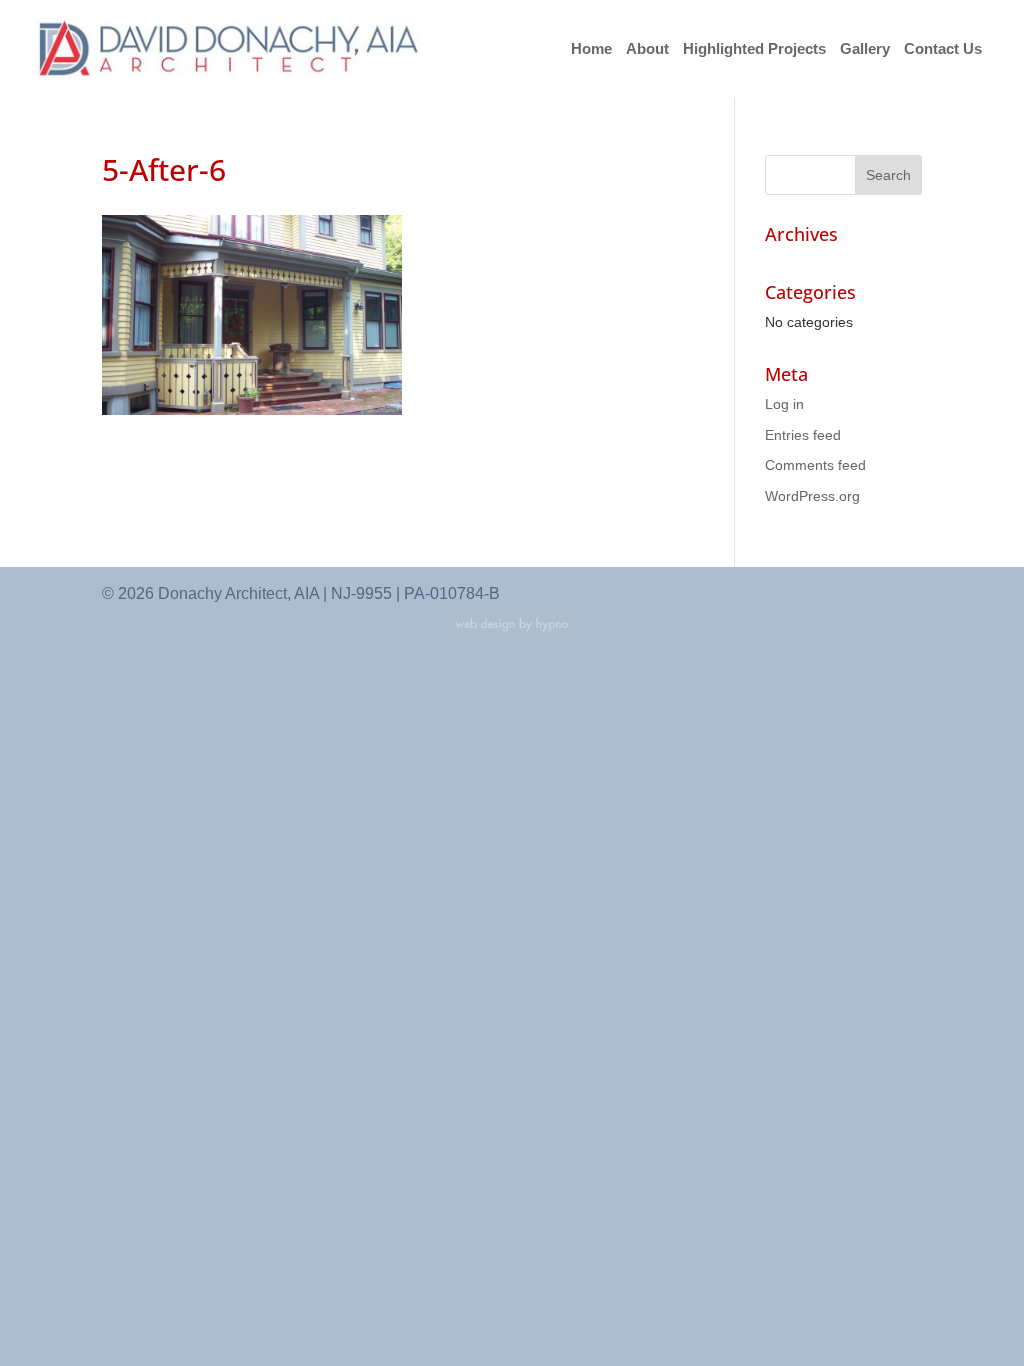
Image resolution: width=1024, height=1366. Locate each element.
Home (591, 49)
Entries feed (803, 435)
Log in (784, 404)
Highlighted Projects (754, 49)
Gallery (865, 49)
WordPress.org (812, 496)
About (647, 49)
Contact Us (943, 49)
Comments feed (815, 465)
